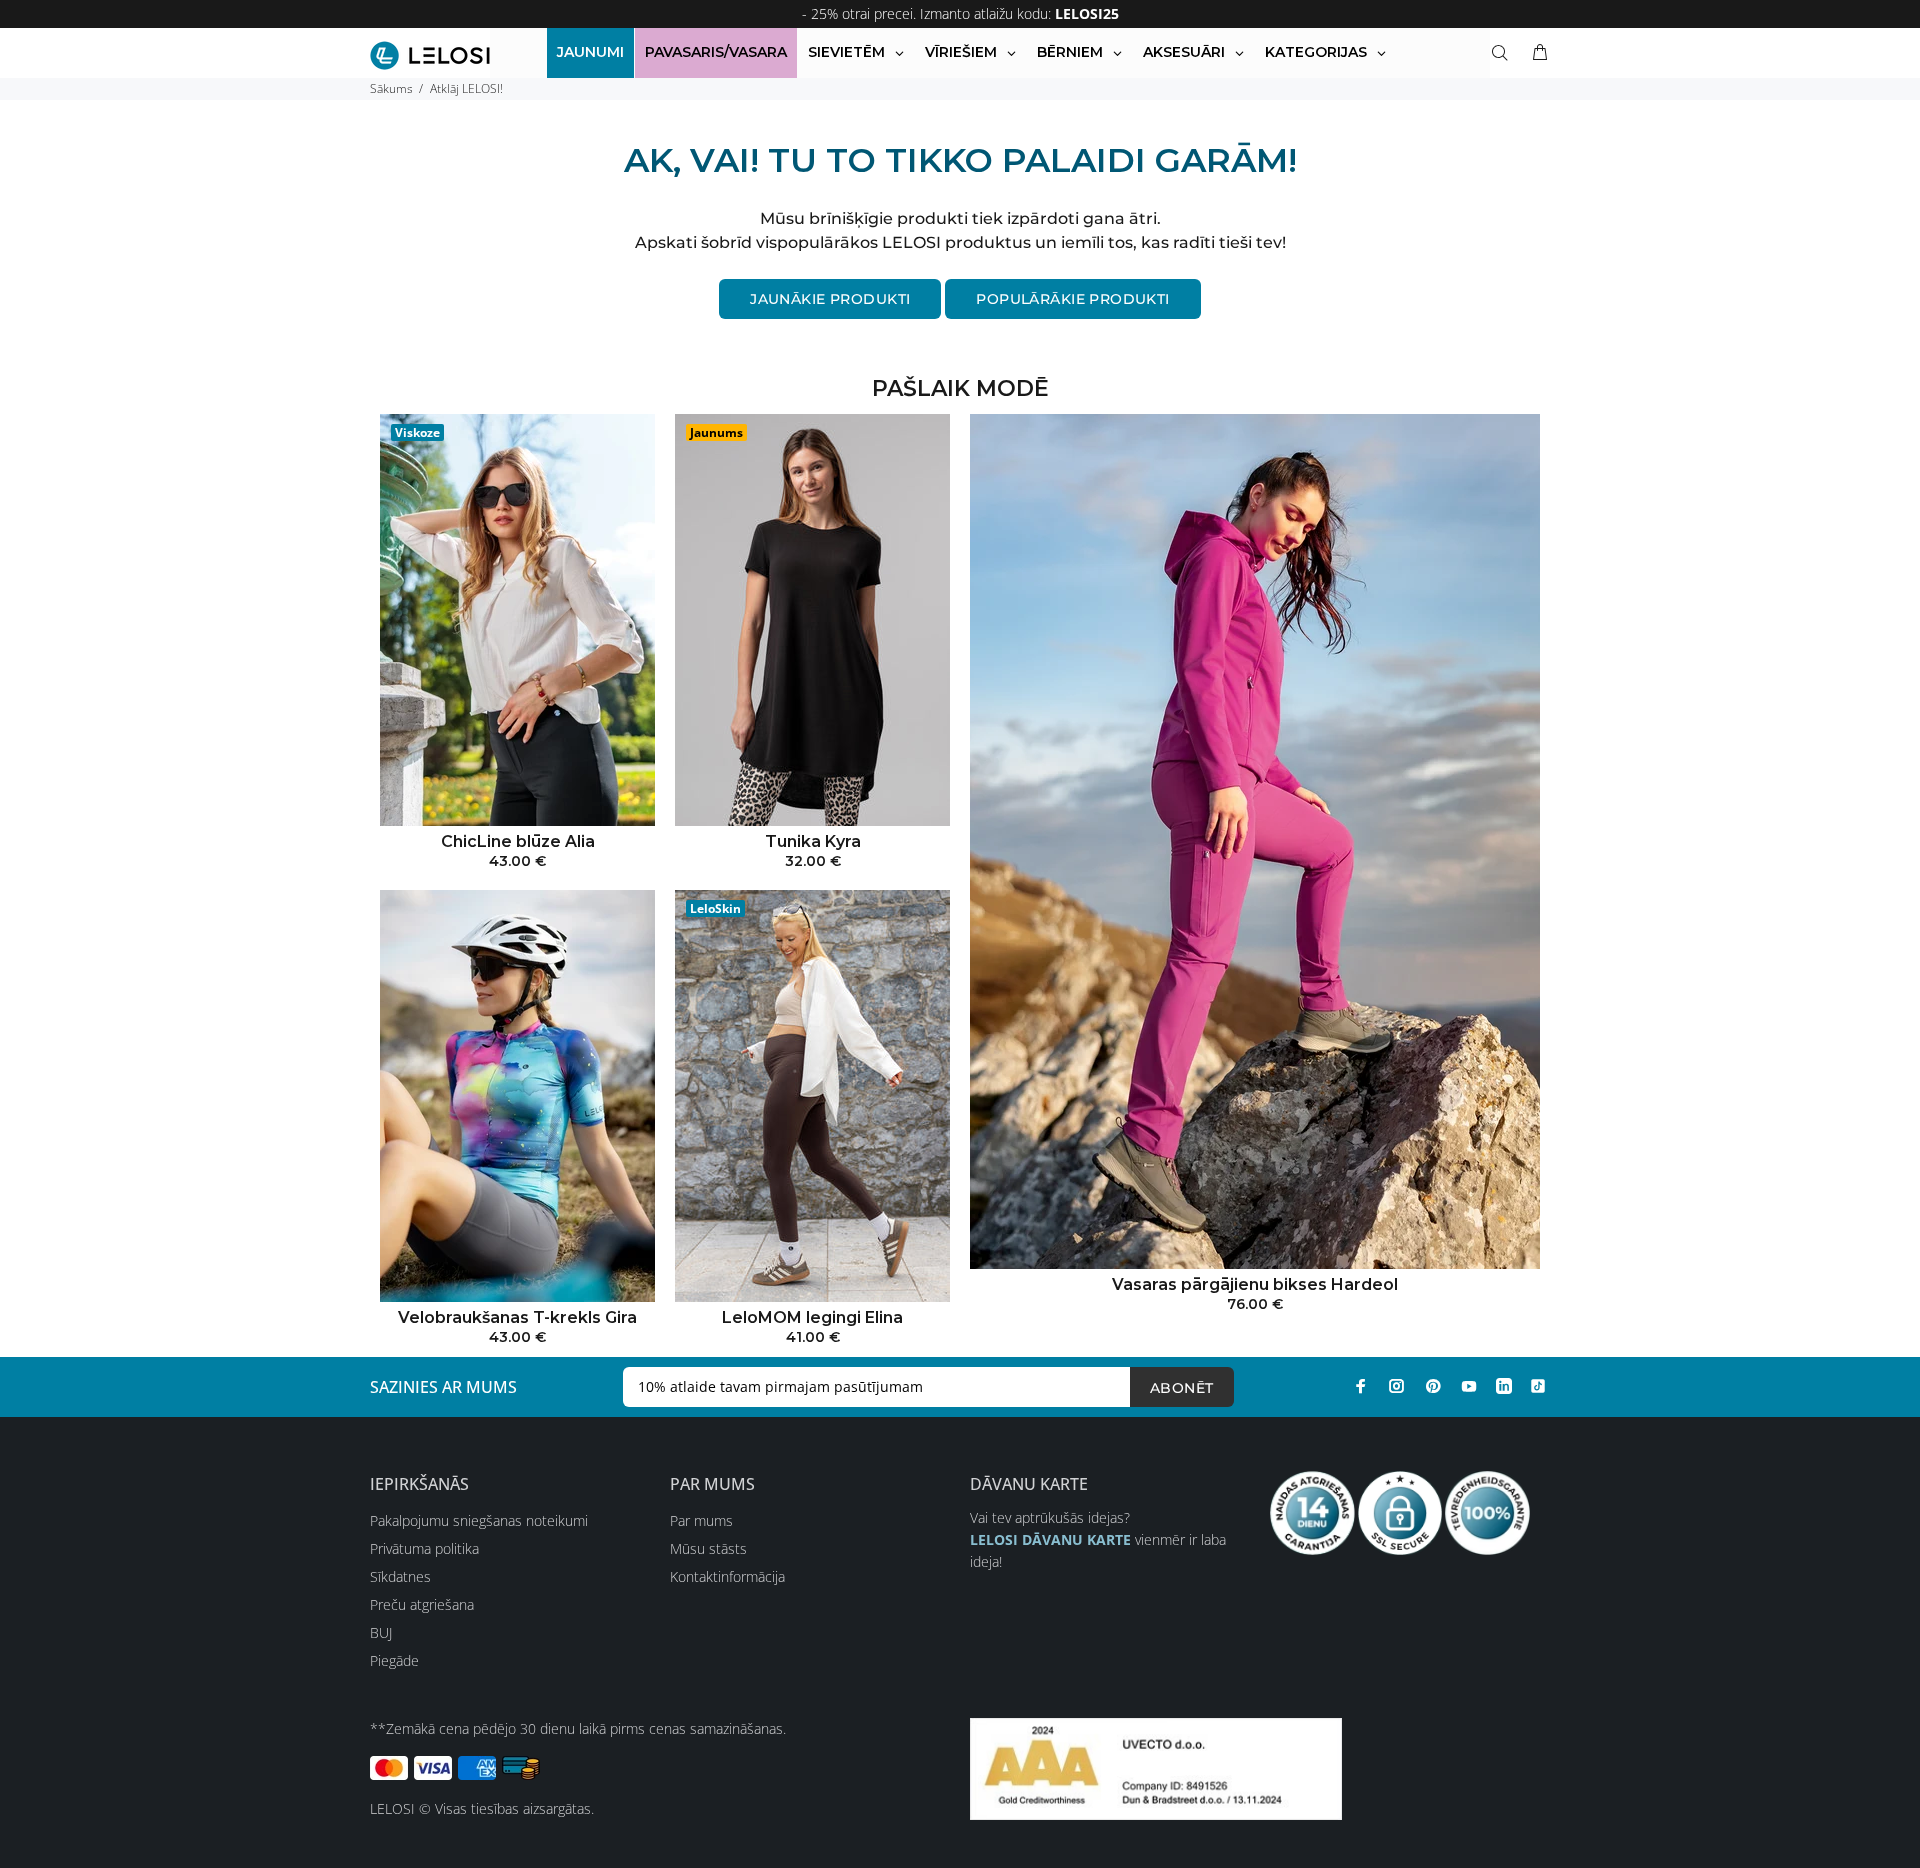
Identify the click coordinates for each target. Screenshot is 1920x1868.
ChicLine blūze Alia (518, 841)
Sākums (391, 88)
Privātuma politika (424, 1548)
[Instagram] (1397, 1386)
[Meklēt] (1504, 53)
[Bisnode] (1156, 1767)
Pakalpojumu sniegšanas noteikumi (479, 1520)
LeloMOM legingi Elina (812, 1317)
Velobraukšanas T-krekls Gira (517, 1317)
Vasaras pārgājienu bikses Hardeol (1255, 1284)
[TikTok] (1538, 1386)
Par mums (701, 1520)
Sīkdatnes (400, 1576)
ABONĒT (1182, 1388)
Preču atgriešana (422, 1604)
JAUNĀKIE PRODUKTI (830, 299)
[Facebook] (1361, 1386)
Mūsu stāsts (708, 1548)
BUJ (381, 1632)
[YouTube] (1469, 1386)
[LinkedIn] (1504, 1386)
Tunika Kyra (813, 841)
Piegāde (394, 1660)
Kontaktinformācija (727, 1576)
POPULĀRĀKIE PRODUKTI (1072, 299)
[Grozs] (1536, 53)
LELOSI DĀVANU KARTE (1050, 1539)
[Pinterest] (1433, 1386)
